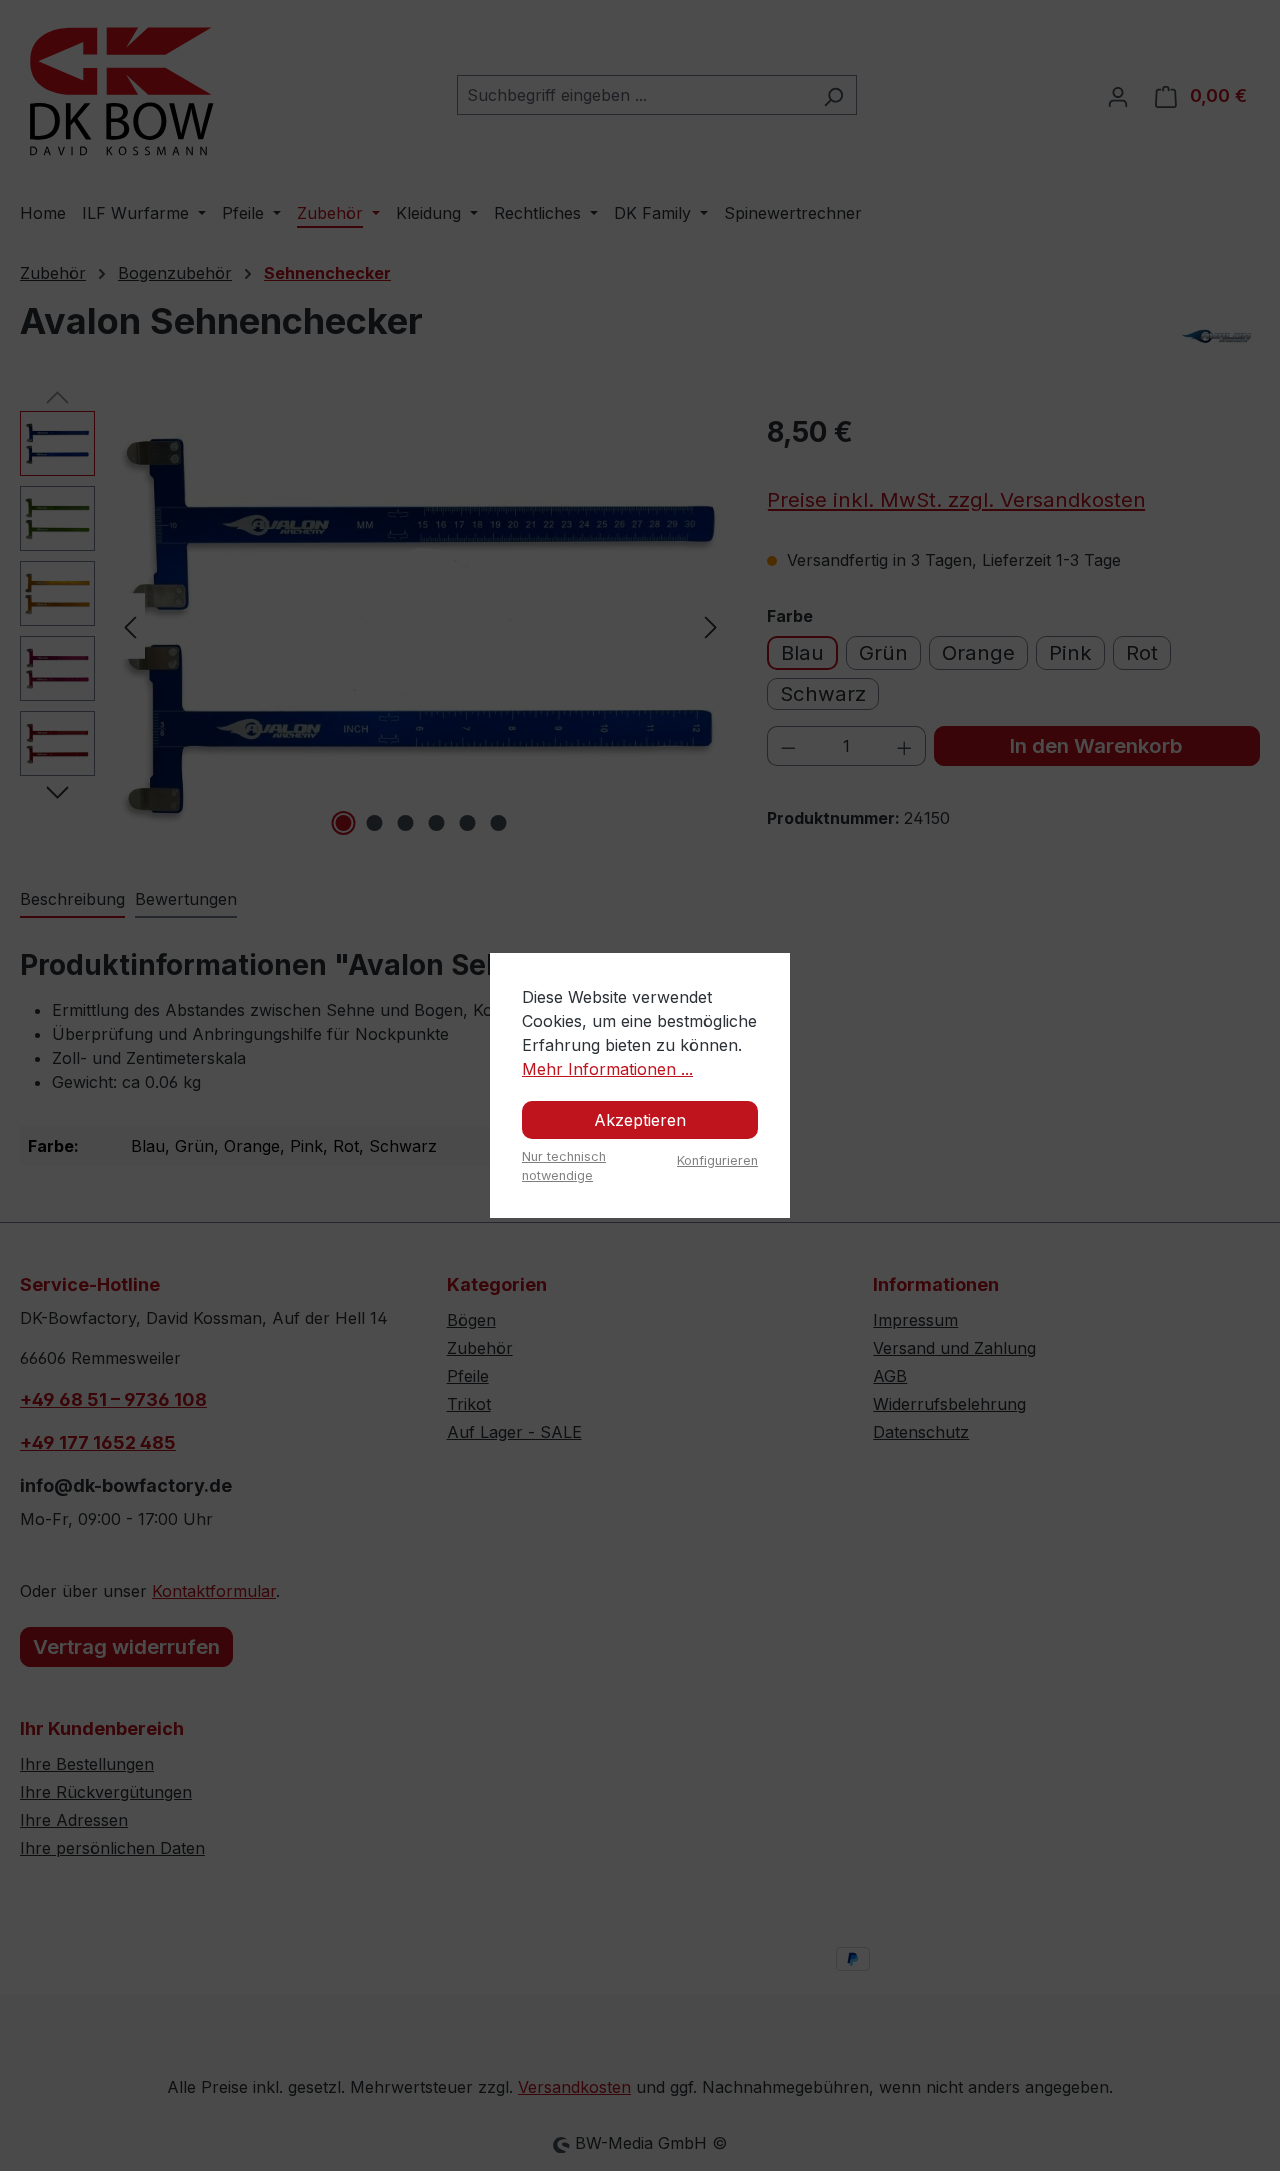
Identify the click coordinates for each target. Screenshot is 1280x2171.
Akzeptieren (640, 1120)
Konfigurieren (717, 1160)
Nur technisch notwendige (564, 1166)
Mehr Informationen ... (607, 1069)
